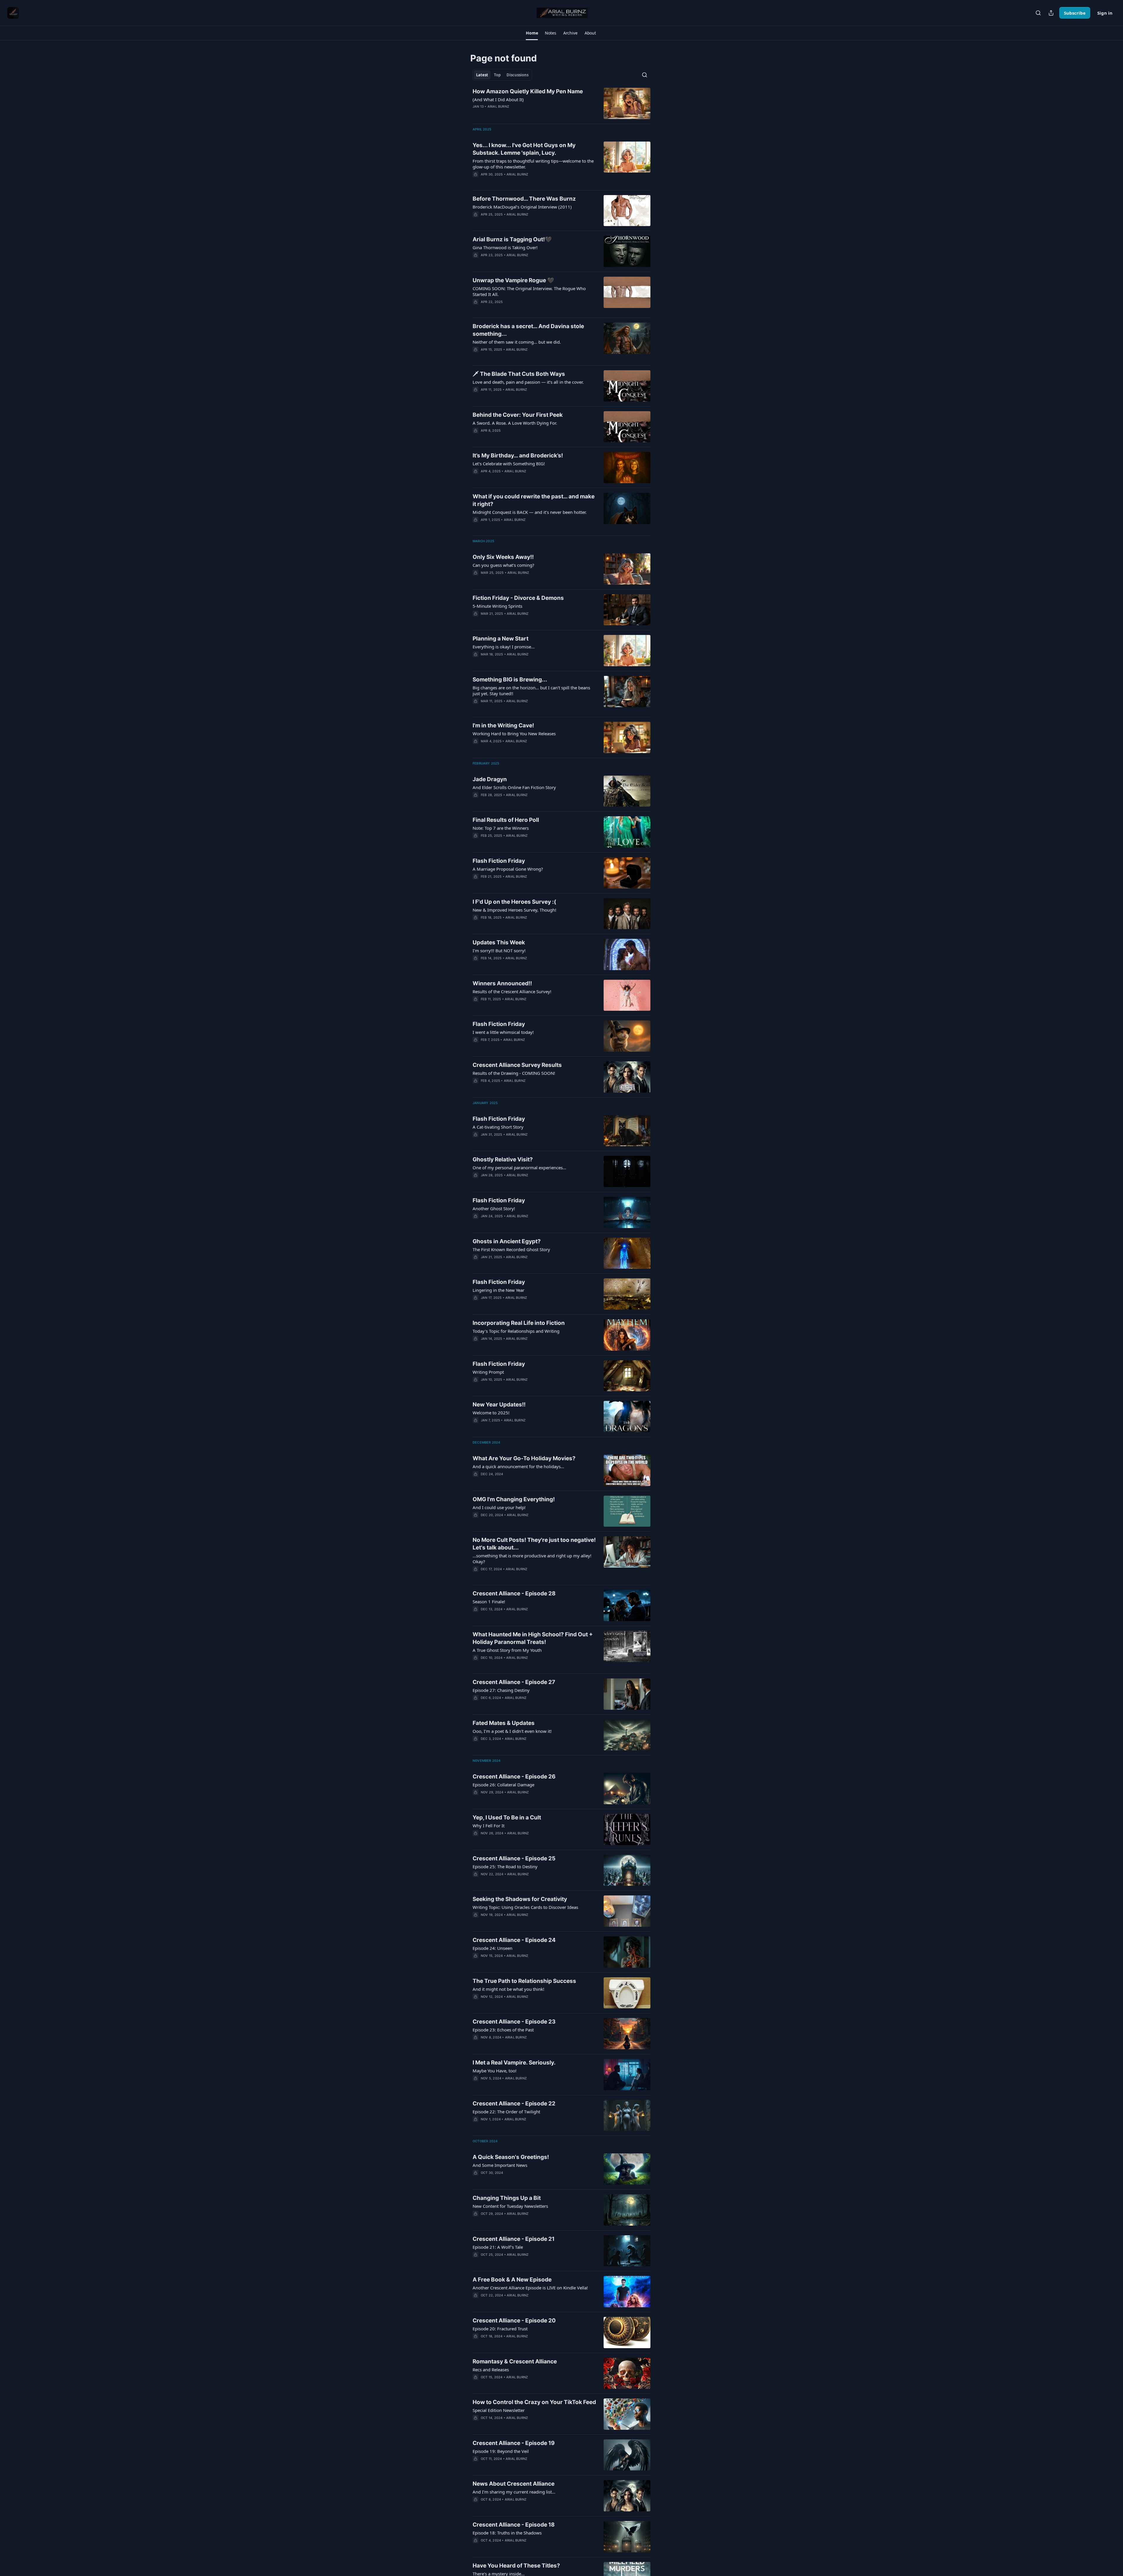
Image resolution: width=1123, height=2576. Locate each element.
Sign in (1105, 13)
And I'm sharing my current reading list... (514, 2492)
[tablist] (502, 75)
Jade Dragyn (490, 779)
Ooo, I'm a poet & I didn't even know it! (512, 1731)
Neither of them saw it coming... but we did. (517, 342)
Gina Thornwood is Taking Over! (505, 247)
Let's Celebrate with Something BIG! (509, 464)
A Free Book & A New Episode (512, 2280)
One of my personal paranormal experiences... (519, 1168)
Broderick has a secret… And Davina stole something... (528, 330)
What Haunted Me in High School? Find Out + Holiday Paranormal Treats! (533, 1638)
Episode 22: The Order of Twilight (506, 2112)
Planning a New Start (501, 639)
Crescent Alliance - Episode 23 (514, 2022)
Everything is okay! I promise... (504, 647)
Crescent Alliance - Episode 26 (514, 1777)
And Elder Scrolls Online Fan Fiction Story (514, 787)
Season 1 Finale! (489, 1602)
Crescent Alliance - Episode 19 (514, 2443)
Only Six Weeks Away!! (503, 557)
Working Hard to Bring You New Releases (514, 733)
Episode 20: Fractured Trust (500, 2329)
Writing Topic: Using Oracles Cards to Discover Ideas (525, 1907)
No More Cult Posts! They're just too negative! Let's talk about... (534, 1544)
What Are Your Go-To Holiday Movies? (524, 1458)
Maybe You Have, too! (495, 2071)
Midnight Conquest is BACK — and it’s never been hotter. (530, 512)
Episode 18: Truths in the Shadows (507, 2533)
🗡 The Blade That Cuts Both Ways (519, 374)
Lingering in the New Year (498, 1290)
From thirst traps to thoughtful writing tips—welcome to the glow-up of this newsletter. (533, 164)
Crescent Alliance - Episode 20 (514, 2321)
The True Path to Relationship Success (524, 1981)
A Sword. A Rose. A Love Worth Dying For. (515, 423)
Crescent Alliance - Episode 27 (514, 1682)
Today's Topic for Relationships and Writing (516, 1331)
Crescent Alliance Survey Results (517, 1065)
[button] (532, 33)
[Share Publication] (1051, 13)
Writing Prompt (488, 1372)
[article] (561, 103)
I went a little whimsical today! (503, 1032)
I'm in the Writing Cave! (503, 725)
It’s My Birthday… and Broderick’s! (518, 456)
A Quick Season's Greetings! (511, 2157)
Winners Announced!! (502, 983)
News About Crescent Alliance (514, 2484)
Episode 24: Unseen (492, 1948)
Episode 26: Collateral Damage (503, 1785)
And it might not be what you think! (508, 1989)
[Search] (1038, 13)
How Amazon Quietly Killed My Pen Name (528, 91)
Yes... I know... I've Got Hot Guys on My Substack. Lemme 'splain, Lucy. (524, 149)
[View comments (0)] (518, 114)
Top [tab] (497, 75)
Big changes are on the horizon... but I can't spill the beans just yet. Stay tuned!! (531, 691)
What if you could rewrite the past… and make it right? (534, 500)
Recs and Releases (491, 2370)
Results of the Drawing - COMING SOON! (514, 1073)
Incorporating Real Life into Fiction (519, 1323)
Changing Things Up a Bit (507, 2198)
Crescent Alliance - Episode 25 (514, 1858)
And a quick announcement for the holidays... (518, 1466)
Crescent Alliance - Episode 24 (514, 1940)
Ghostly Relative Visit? (503, 1159)
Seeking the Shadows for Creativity (520, 1899)
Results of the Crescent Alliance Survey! (512, 991)
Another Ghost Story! (494, 1208)
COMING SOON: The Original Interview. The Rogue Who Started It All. (529, 291)
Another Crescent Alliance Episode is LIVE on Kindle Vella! (530, 2288)
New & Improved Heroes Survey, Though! (514, 910)
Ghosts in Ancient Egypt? (507, 1241)
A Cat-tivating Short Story (498, 1127)
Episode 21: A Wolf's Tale (498, 2247)
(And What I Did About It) (498, 99)
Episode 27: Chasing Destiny (501, 1690)
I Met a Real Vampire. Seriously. (514, 2063)
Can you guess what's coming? (503, 565)
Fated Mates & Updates (504, 1723)
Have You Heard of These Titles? (516, 2566)
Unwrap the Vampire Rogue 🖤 (513, 280)
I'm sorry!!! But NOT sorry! (499, 950)
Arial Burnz (498, 106)
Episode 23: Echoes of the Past (503, 2030)
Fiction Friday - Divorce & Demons (518, 598)
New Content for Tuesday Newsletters (510, 2206)
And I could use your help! (499, 1507)
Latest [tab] (482, 75)
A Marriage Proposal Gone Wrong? (508, 869)
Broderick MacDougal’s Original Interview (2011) (522, 207)
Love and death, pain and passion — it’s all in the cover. (528, 382)
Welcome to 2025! (491, 1413)
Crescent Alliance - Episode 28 (514, 1593)
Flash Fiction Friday (499, 861)
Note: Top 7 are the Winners (501, 828)
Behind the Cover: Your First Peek (518, 415)
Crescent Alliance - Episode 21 (514, 2239)
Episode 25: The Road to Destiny (505, 1866)
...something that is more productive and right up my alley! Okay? (532, 1559)
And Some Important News (500, 2165)
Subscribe (1075, 13)
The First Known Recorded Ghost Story (511, 1249)
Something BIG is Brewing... (510, 680)
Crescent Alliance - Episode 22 (514, 2104)
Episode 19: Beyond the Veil (501, 2451)
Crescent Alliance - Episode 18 (514, 2525)
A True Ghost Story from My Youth (507, 1650)
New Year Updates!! (499, 1405)
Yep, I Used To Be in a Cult (507, 1818)
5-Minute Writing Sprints (497, 606)
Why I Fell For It (489, 1826)
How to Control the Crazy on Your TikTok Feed (534, 2402)
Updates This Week (499, 942)
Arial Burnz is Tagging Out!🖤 (512, 239)
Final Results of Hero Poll (506, 820)
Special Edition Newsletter (499, 2410)
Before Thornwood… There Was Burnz (524, 199)
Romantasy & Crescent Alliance (515, 2361)
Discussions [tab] (517, 75)
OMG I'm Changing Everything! (514, 1499)
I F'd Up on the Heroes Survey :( (514, 902)
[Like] (476, 357)
